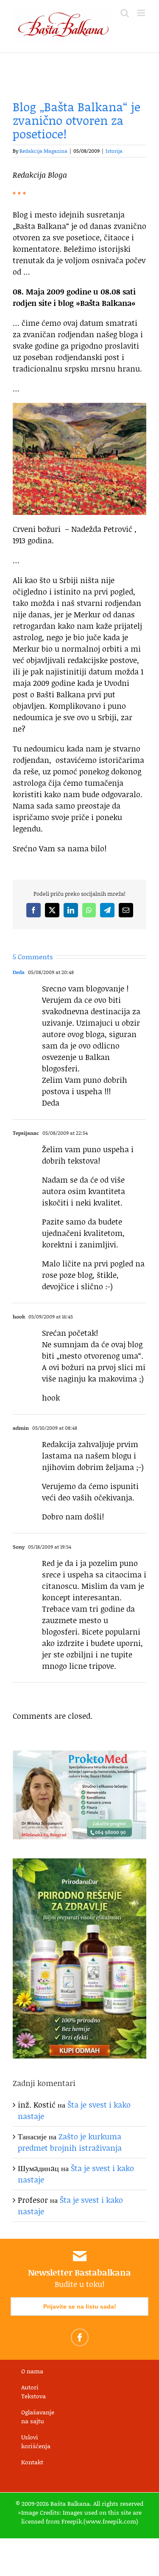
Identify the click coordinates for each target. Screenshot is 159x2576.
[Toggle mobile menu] (142, 13)
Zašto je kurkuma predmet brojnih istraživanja (70, 2142)
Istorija (114, 151)
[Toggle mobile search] (125, 13)
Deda (19, 972)
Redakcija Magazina (43, 151)
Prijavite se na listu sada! (80, 2306)
